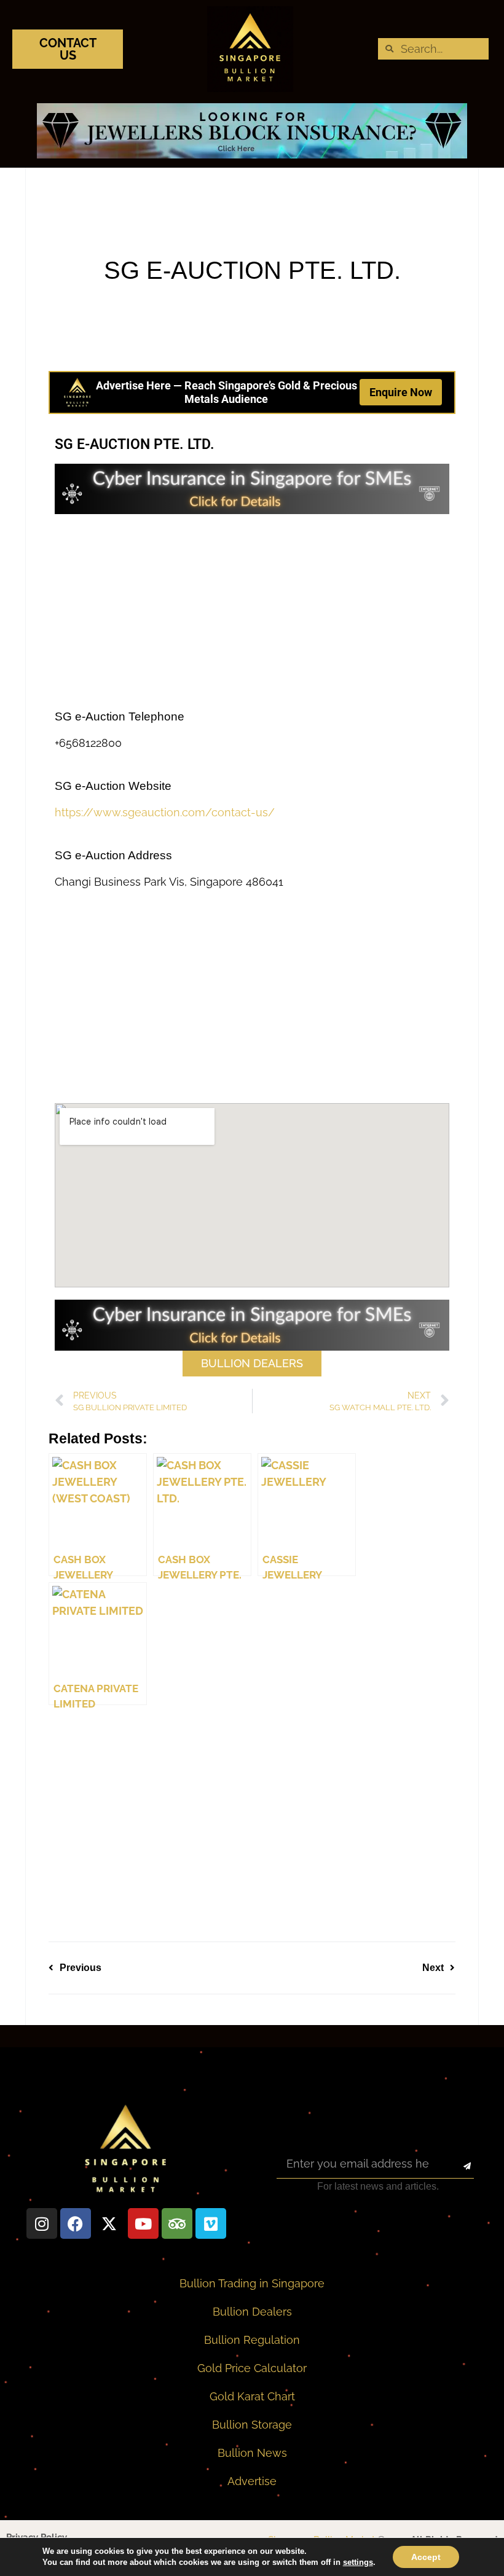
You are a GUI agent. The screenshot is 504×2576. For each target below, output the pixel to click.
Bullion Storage (252, 2425)
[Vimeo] (211, 2223)
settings (358, 2562)
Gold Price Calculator (252, 2368)
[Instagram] (42, 2223)
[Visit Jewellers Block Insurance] (252, 154)
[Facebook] (76, 2223)
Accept (426, 2557)
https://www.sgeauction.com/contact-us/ (165, 812)
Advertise (252, 2481)
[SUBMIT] (456, 2166)
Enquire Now (401, 392)
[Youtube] (143, 2223)
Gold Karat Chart (252, 2396)
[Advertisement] (252, 612)
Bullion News (252, 2453)
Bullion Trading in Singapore (252, 2283)
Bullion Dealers (252, 2312)
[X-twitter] (109, 2223)
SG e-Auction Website (113, 786)
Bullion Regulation (252, 2340)
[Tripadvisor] (177, 2223)
